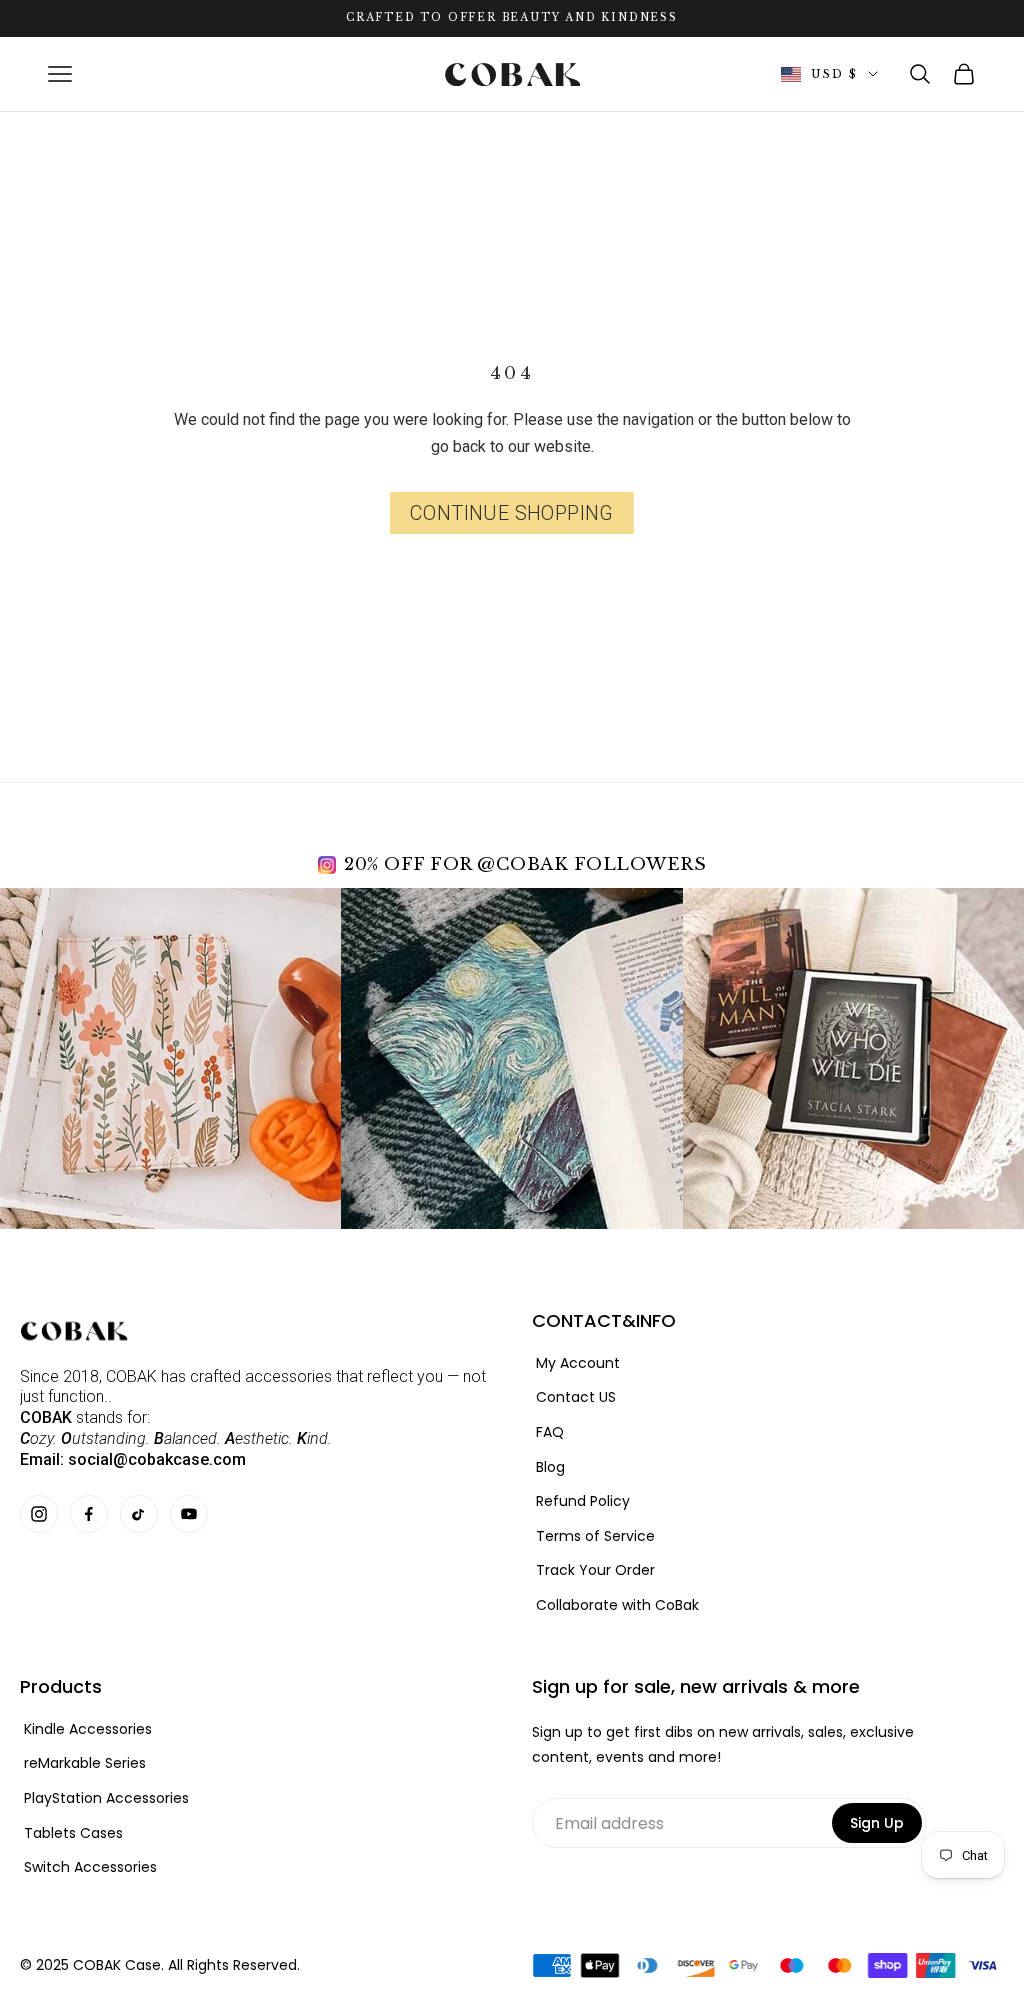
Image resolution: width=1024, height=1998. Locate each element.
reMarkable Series (85, 1763)
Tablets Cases (73, 1833)
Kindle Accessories (88, 1729)
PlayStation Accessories (106, 1798)
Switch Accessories (90, 1867)
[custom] (39, 1514)
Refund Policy (583, 1501)
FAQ (550, 1432)
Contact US (576, 1397)
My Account (578, 1363)
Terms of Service (595, 1536)
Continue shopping (512, 513)
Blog (550, 1467)
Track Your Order (595, 1570)
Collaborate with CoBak (617, 1605)
